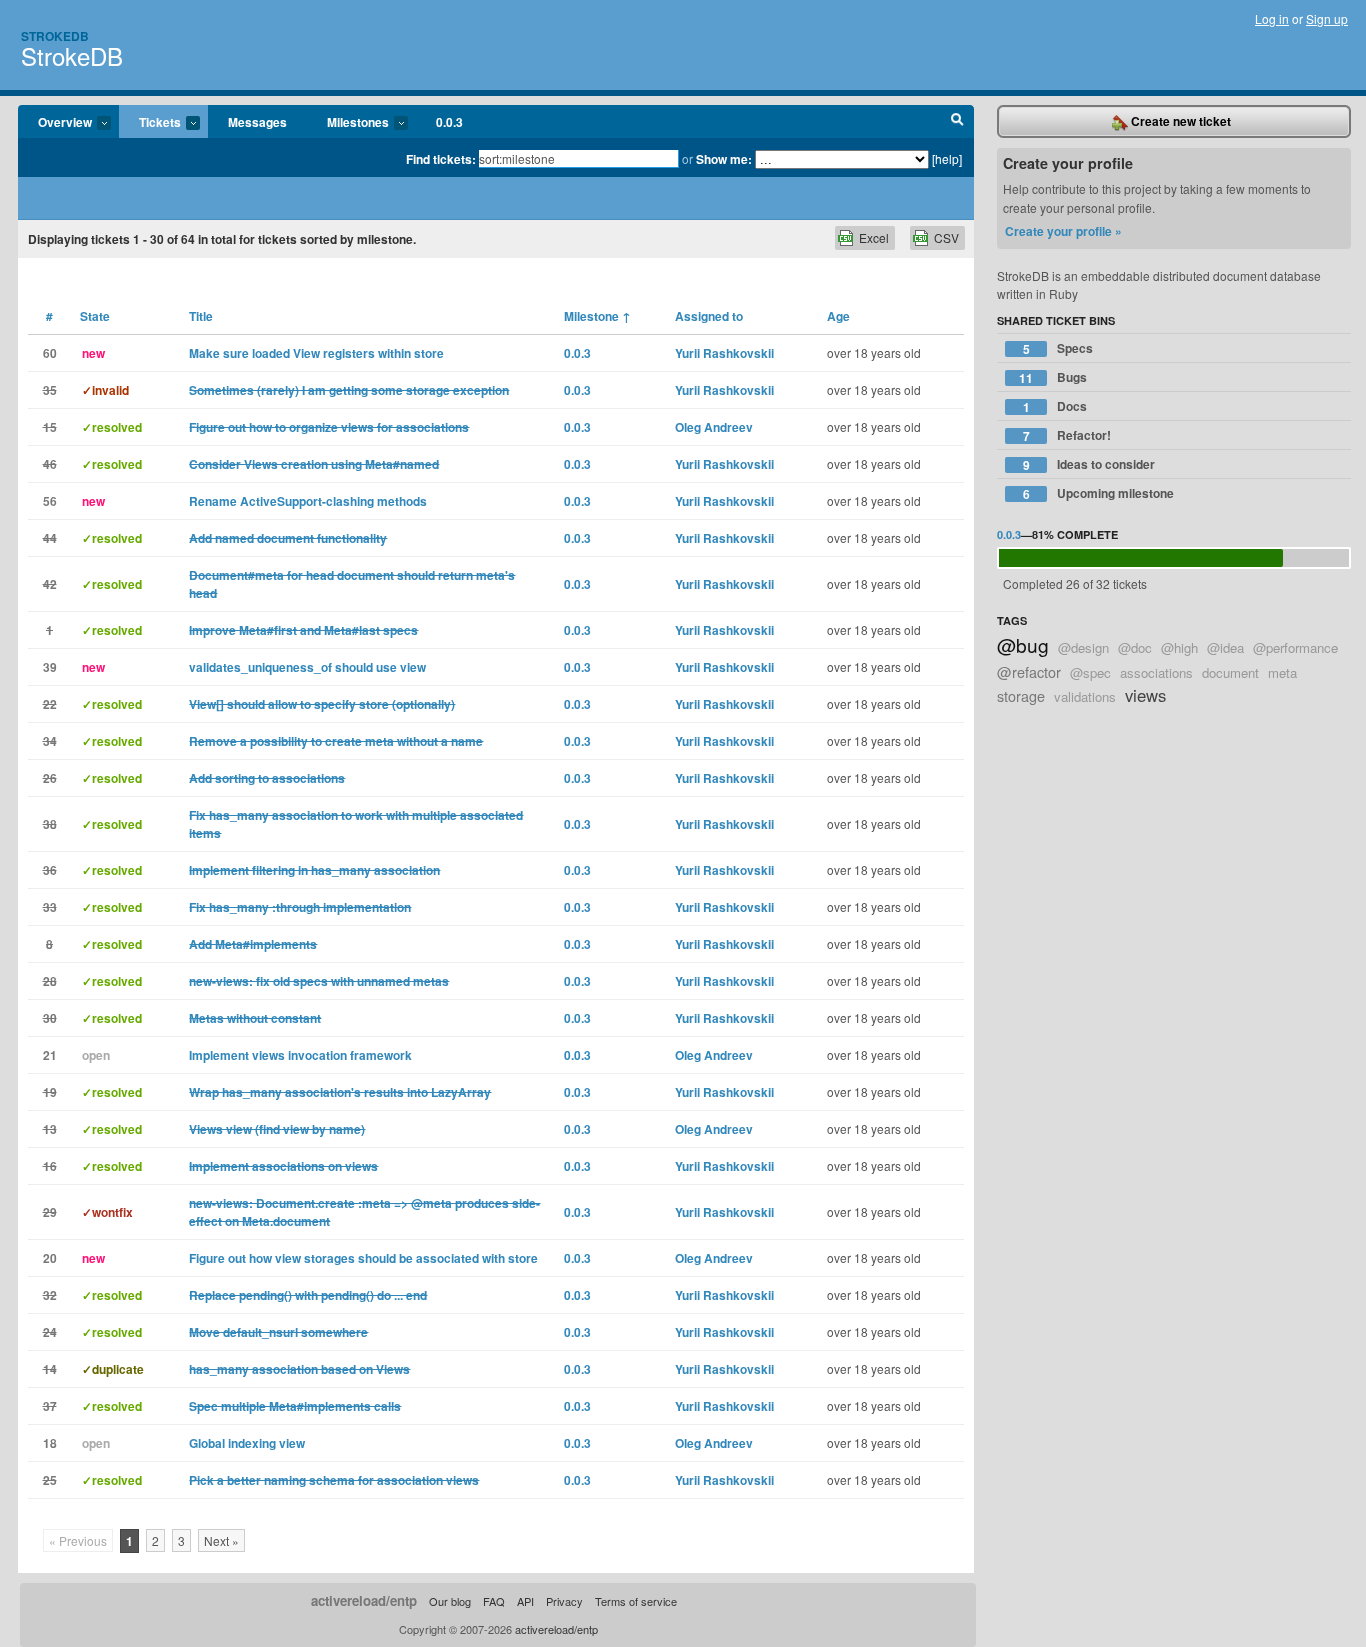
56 (50, 501)
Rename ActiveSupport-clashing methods (308, 501)
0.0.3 (449, 122)
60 (50, 353)
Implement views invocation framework (300, 1055)
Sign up (1327, 18)
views (1145, 695)
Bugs (1053, 377)
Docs (1055, 406)
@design (1083, 647)
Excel (874, 237)
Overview (55, 123)
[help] (947, 158)
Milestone (597, 316)
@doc (1135, 647)
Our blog (450, 1601)
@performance (1295, 647)
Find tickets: (441, 159)
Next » (221, 1540)
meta (1282, 672)
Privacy (564, 1601)
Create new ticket (1179, 121)
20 (50, 1258)
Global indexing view (247, 1443)
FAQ (494, 1601)
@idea (1225, 647)
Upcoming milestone (1099, 493)
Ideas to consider (1089, 464)
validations (1085, 696)
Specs (1058, 348)
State (95, 316)
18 (50, 1443)
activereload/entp (364, 1600)
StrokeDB (72, 55)
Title (201, 316)
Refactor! (1067, 435)
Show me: (724, 159)
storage (1021, 695)
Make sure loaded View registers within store (316, 353)
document (1230, 672)
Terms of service (636, 1601)
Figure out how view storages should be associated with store (363, 1258)
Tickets (150, 123)
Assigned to (709, 316)
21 (50, 1055)
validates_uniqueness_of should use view (307, 667)
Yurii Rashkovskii (724, 353)
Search (957, 122)
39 (50, 667)
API (525, 1601)
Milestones (348, 123)
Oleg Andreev (714, 427)
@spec (1090, 672)
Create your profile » (1063, 231)
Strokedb (55, 36)
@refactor (1029, 671)
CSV (946, 237)
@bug (1023, 644)
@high (1179, 647)
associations (1156, 672)
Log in (1272, 18)
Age (838, 316)
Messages (257, 122)
